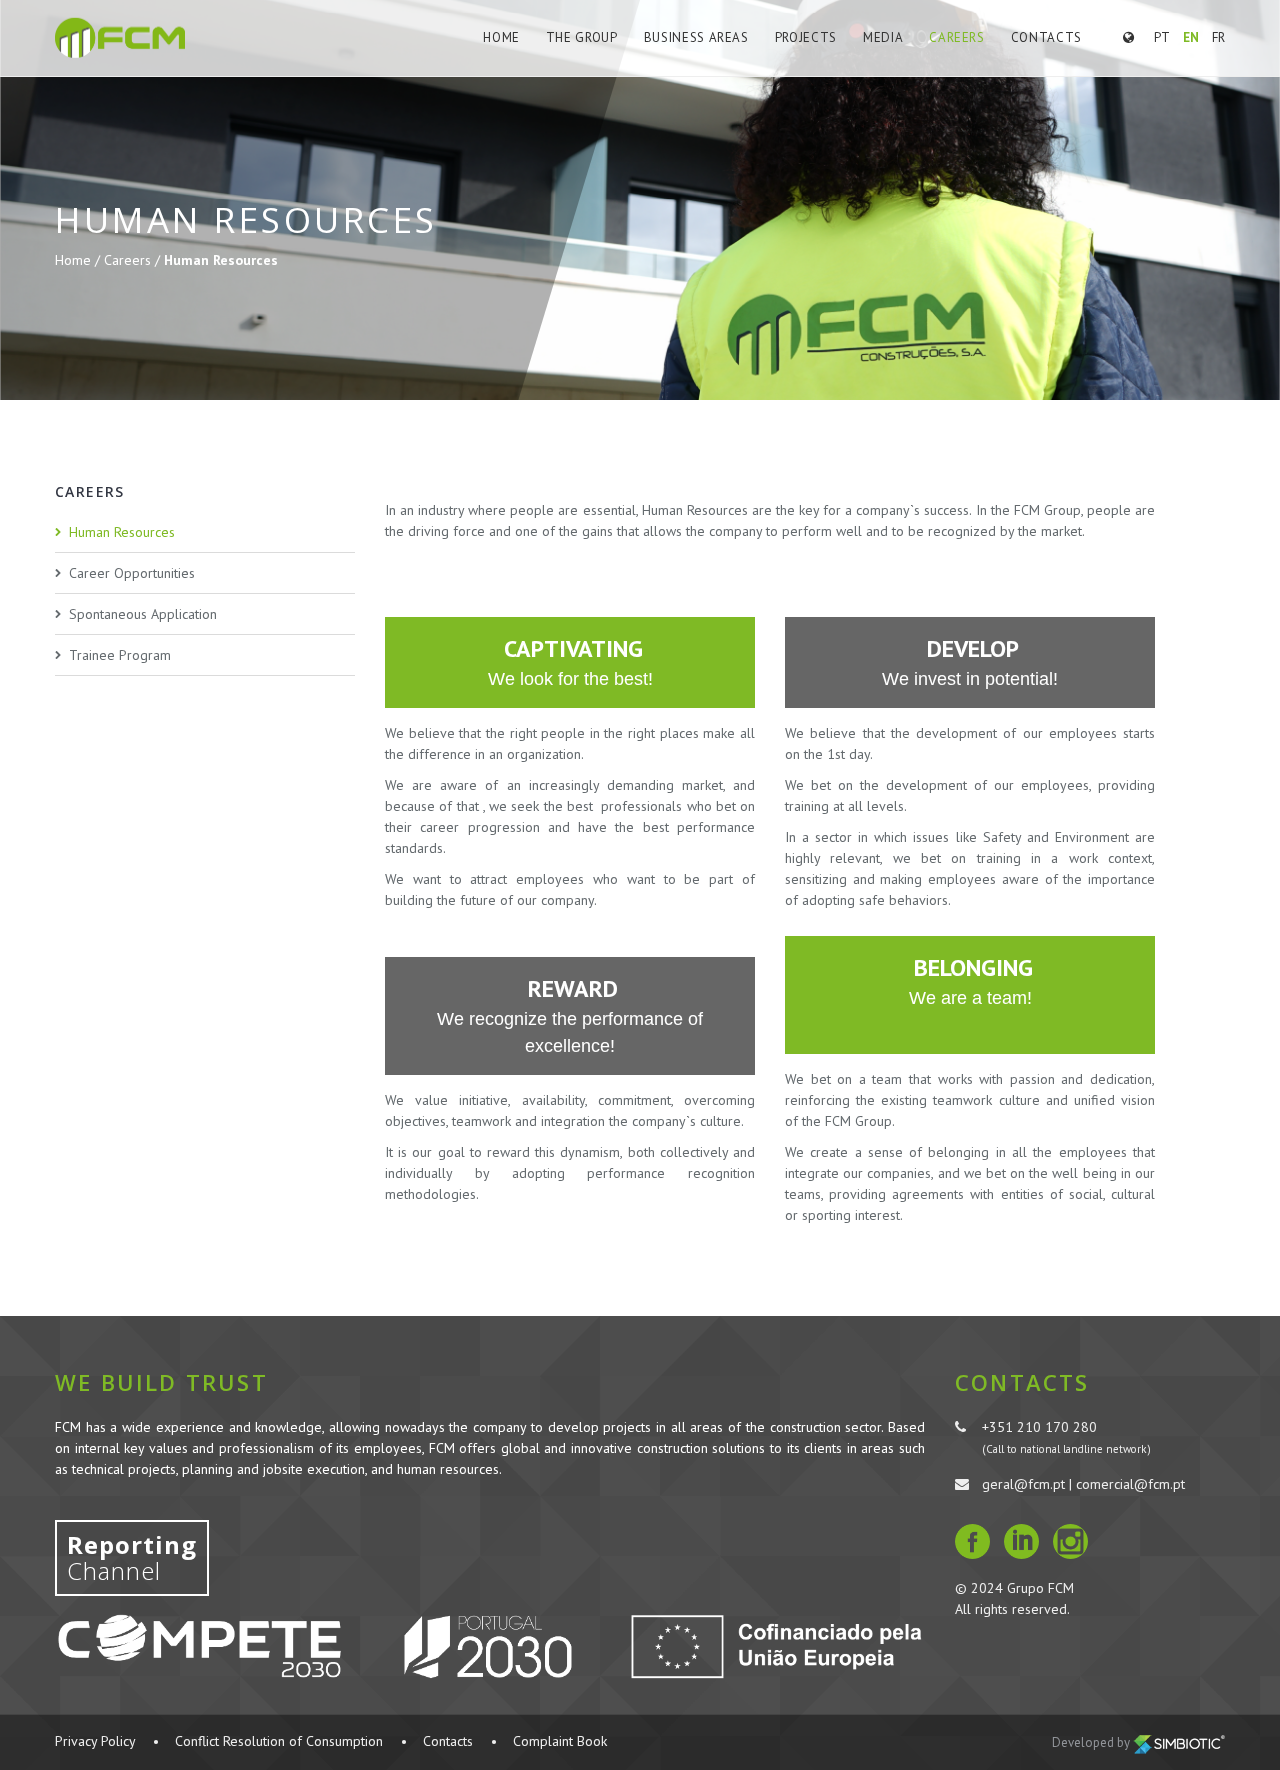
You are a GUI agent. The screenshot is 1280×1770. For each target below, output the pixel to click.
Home (501, 37)
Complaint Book (560, 1741)
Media (883, 37)
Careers (957, 37)
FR (1218, 37)
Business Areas (696, 37)
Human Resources (122, 532)
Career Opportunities (132, 573)
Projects (806, 37)
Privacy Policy (95, 1741)
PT (1162, 37)
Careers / (134, 260)
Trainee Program (120, 655)
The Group (582, 37)
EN (1191, 37)
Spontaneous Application (143, 614)
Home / (79, 260)
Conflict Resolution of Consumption (279, 1741)
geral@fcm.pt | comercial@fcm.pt (1083, 1484)
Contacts (1046, 37)
